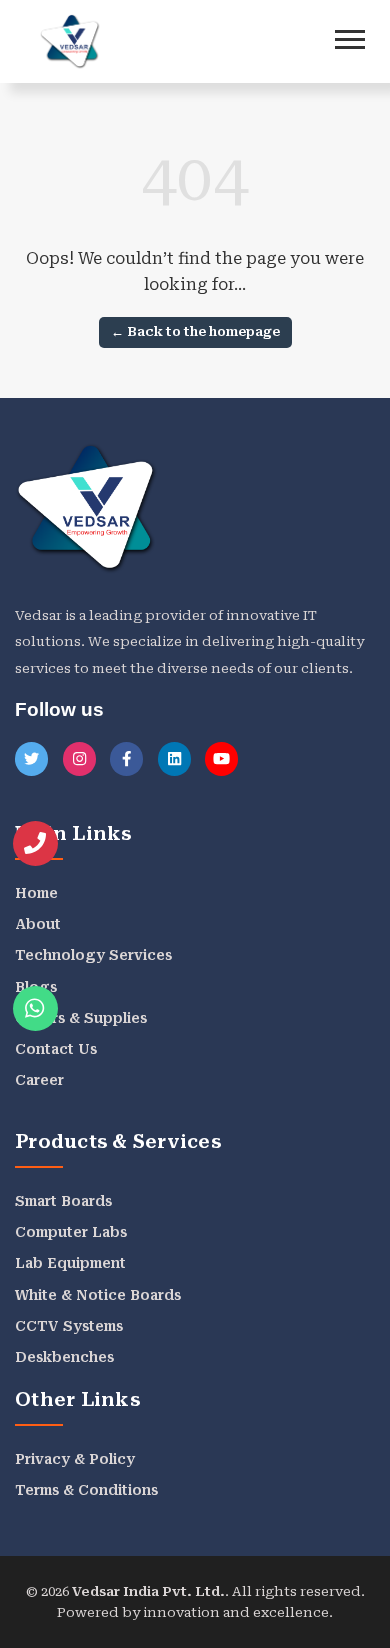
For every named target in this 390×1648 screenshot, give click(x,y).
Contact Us (56, 1049)
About (38, 924)
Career (39, 1080)
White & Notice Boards (98, 1295)
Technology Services (93, 955)
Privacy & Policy (75, 1459)
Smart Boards (63, 1201)
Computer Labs (71, 1232)
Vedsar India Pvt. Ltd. (148, 1591)
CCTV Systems (69, 1326)
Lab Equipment (70, 1263)
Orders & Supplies (81, 1018)
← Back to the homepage (195, 331)
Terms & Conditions (86, 1490)
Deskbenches (64, 1357)
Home (36, 893)
